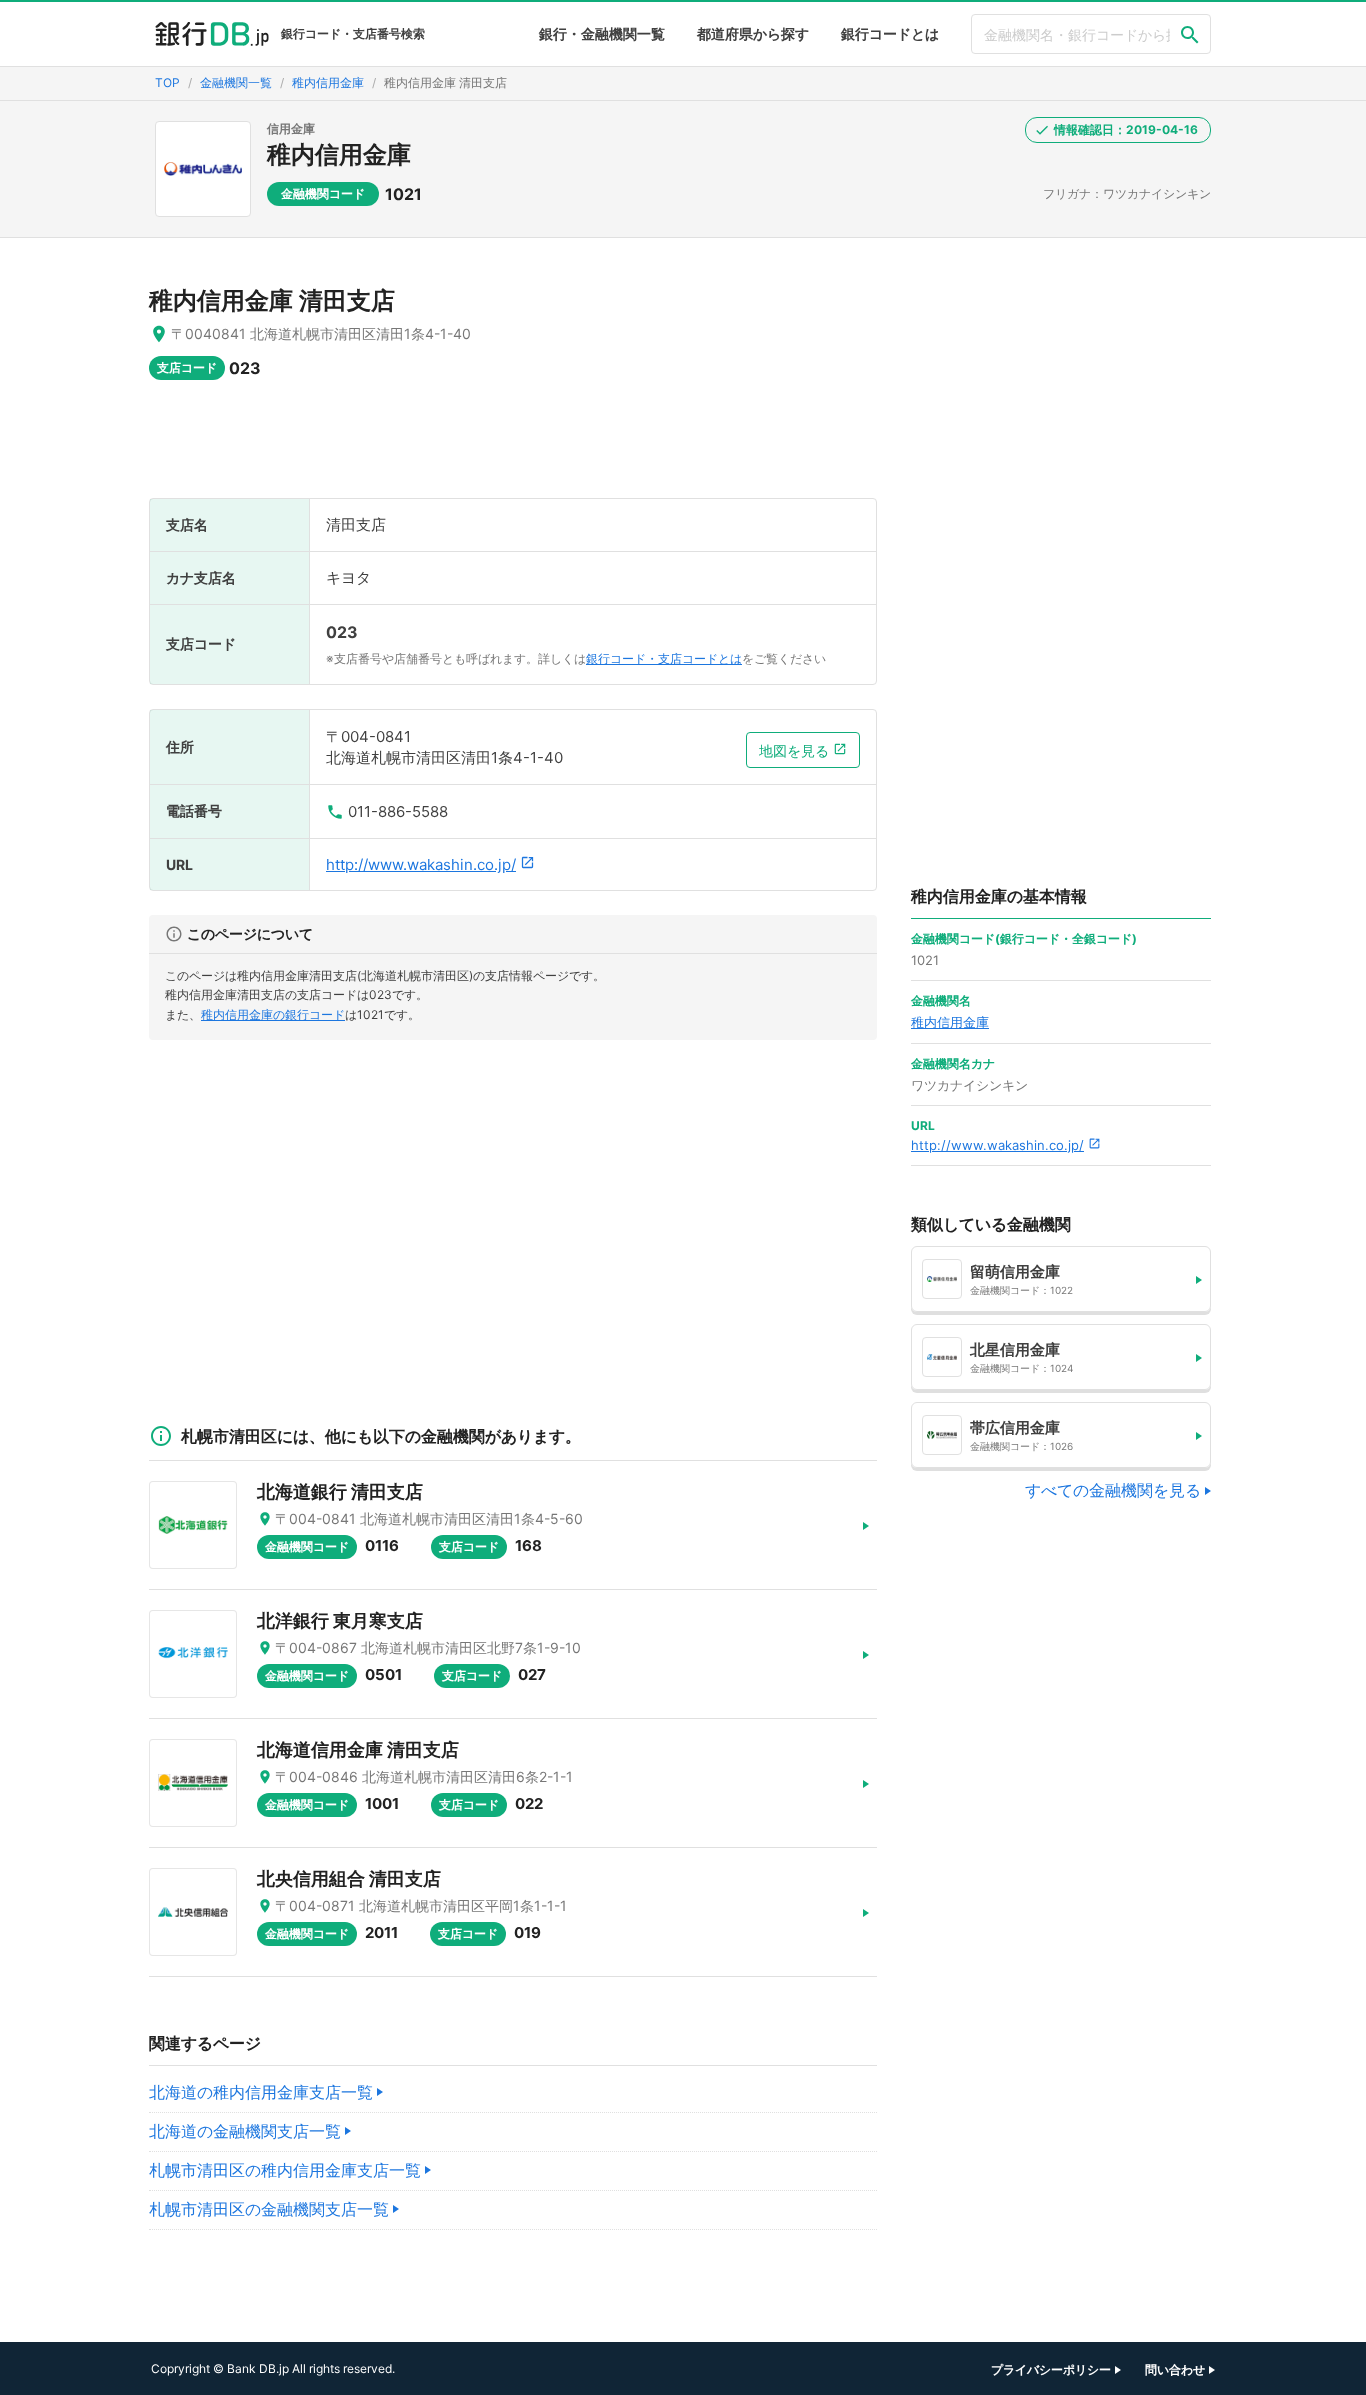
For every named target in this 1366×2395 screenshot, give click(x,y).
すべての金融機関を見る (1113, 1490)
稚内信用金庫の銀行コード (273, 1014)
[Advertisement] (513, 449)
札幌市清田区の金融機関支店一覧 (269, 2209)
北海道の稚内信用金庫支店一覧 (261, 2092)
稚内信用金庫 (339, 154)
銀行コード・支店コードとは (664, 658)
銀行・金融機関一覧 (602, 33)
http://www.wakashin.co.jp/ (421, 864)
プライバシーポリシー (1051, 2369)
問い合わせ (1175, 2369)
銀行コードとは (890, 33)
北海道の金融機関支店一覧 (245, 2131)
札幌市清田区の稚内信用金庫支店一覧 (285, 2170)
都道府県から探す (753, 33)
